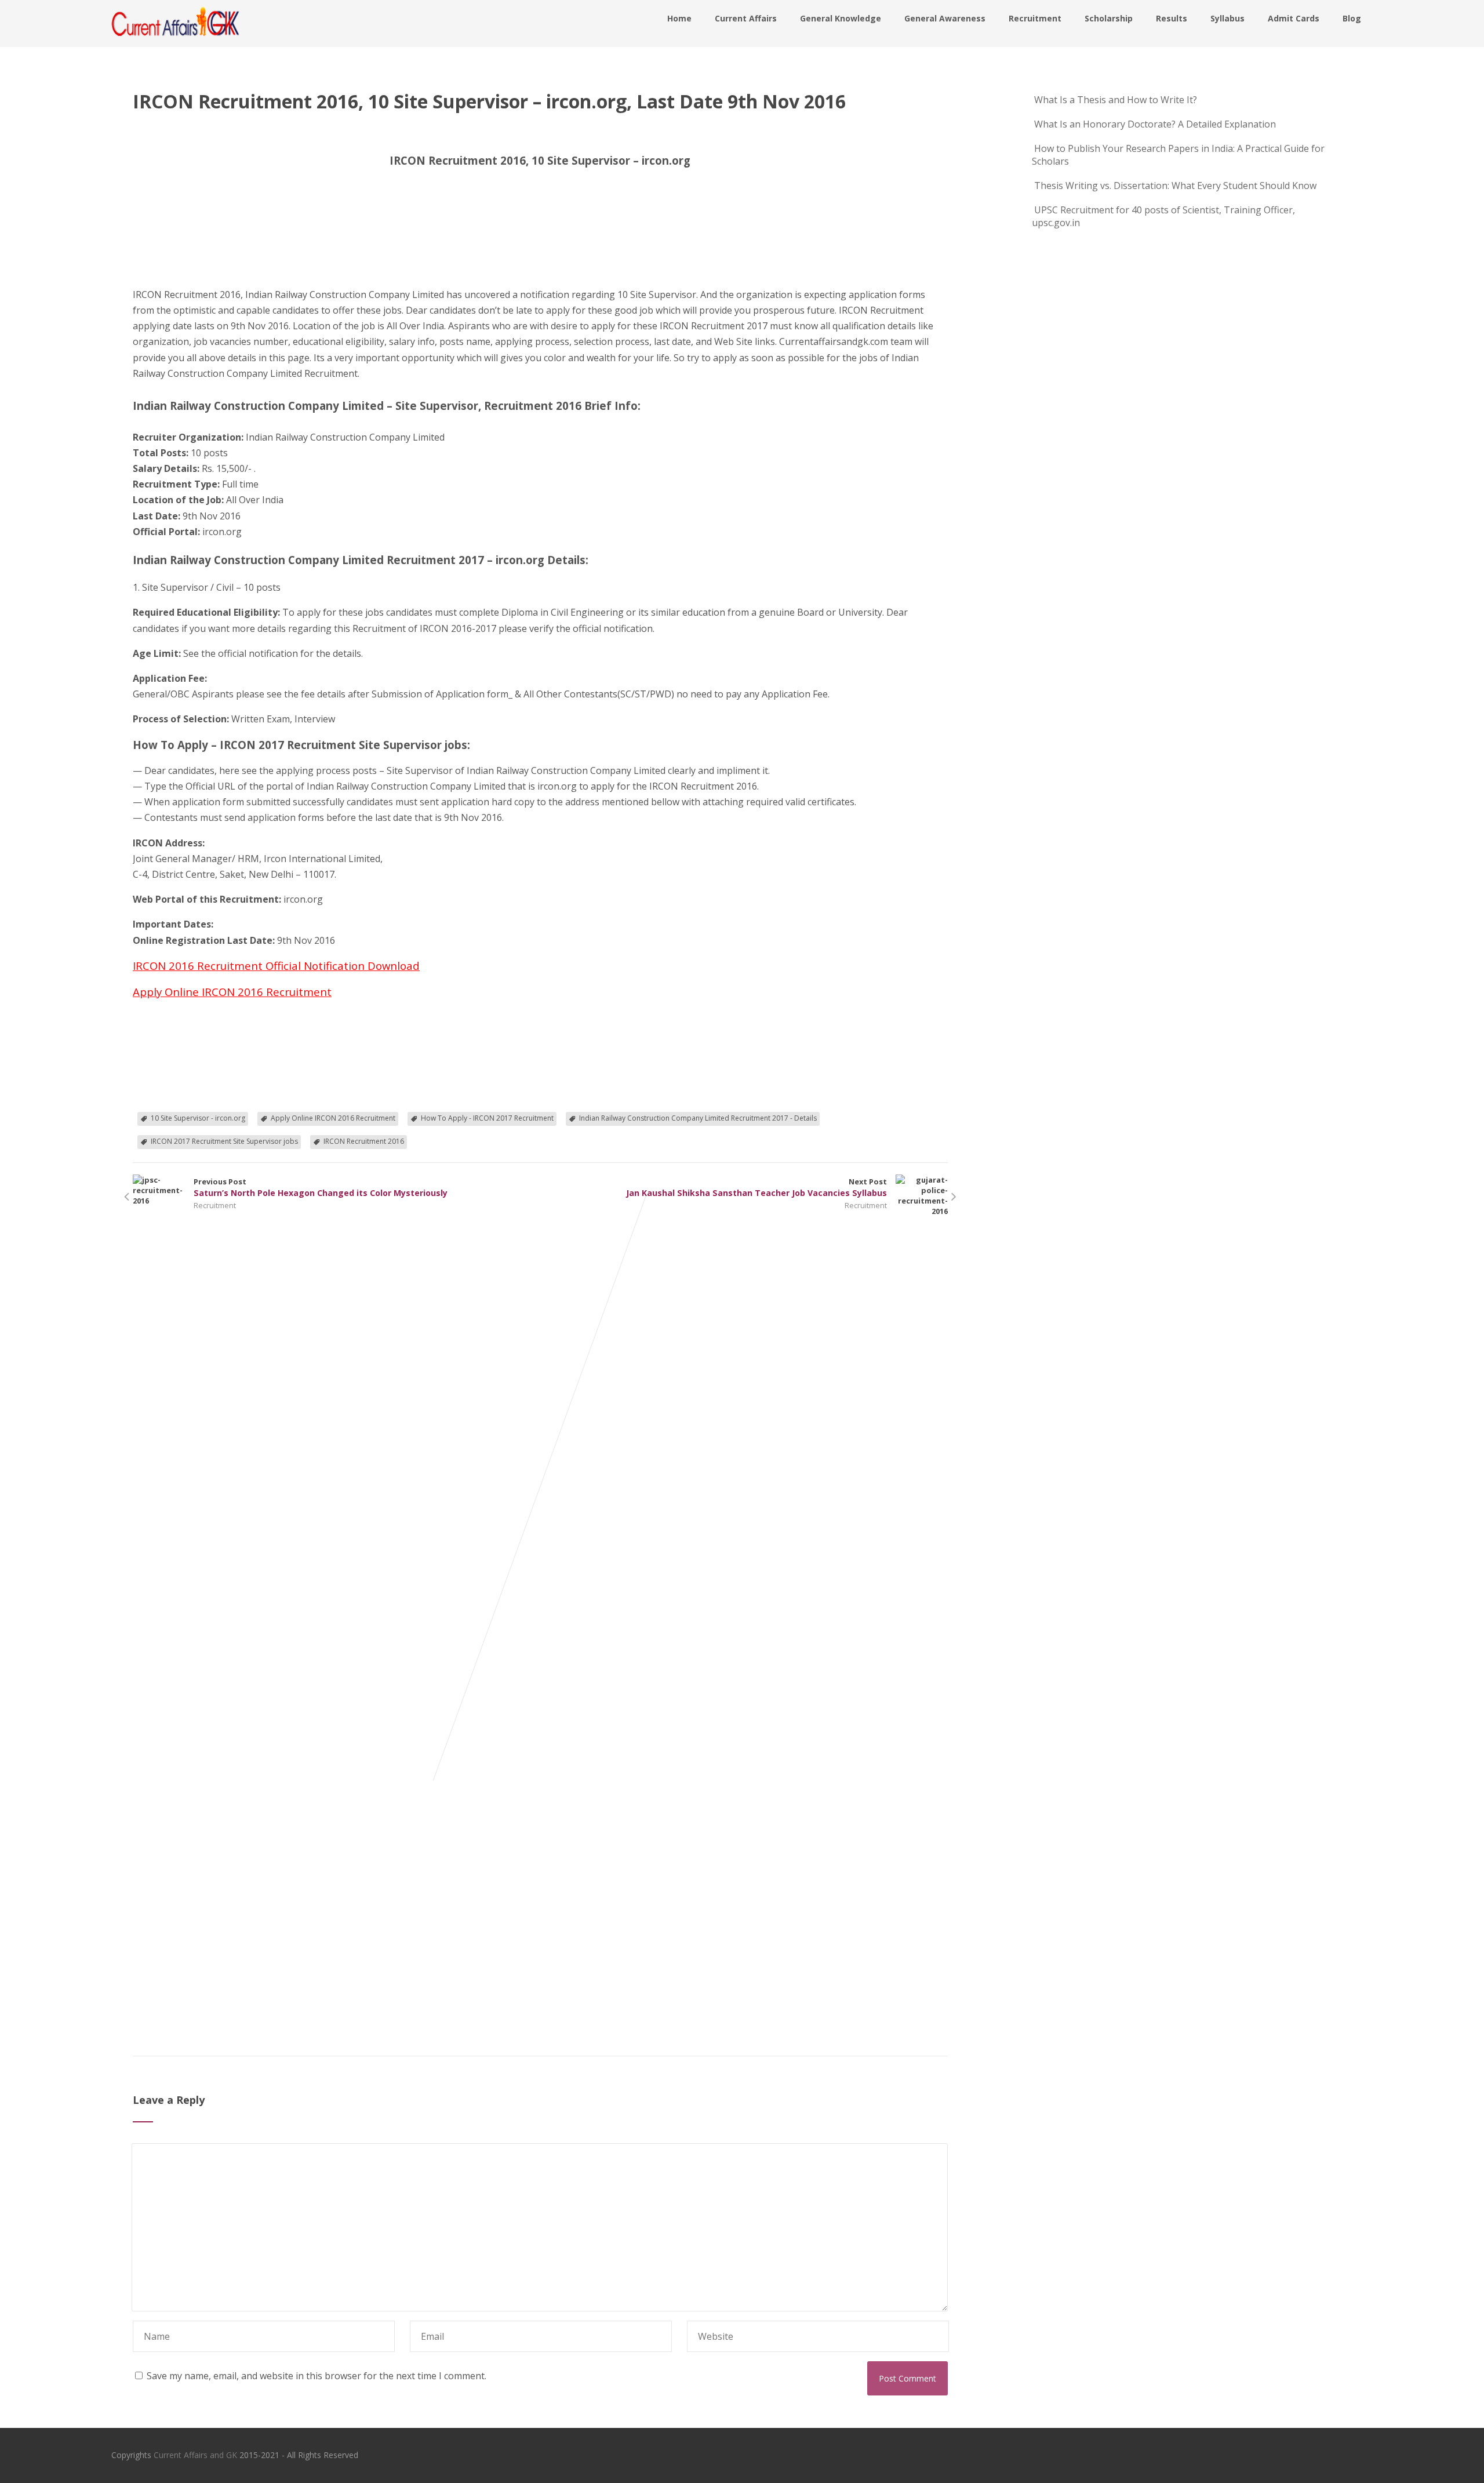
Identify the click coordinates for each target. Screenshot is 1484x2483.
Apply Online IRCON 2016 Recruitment (232, 992)
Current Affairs (746, 18)
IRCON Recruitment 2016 (364, 1141)
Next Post (756, 1187)
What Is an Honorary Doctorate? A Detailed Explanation (1155, 124)
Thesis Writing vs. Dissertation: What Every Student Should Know (1175, 186)
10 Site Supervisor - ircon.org (198, 1118)
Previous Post (321, 1187)
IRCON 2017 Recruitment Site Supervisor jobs (224, 1141)
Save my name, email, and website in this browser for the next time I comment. (317, 2376)
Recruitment (1035, 18)
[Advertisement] (191, 247)
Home (679, 18)
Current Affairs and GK (195, 2455)
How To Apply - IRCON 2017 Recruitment (487, 1118)
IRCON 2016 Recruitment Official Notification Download (276, 966)
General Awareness (945, 18)
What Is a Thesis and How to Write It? (1116, 100)
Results (1172, 18)
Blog (1352, 18)
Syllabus (1227, 18)
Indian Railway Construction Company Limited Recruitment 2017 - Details (698, 1118)
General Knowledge (841, 18)
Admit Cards (1294, 18)
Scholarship (1109, 18)
